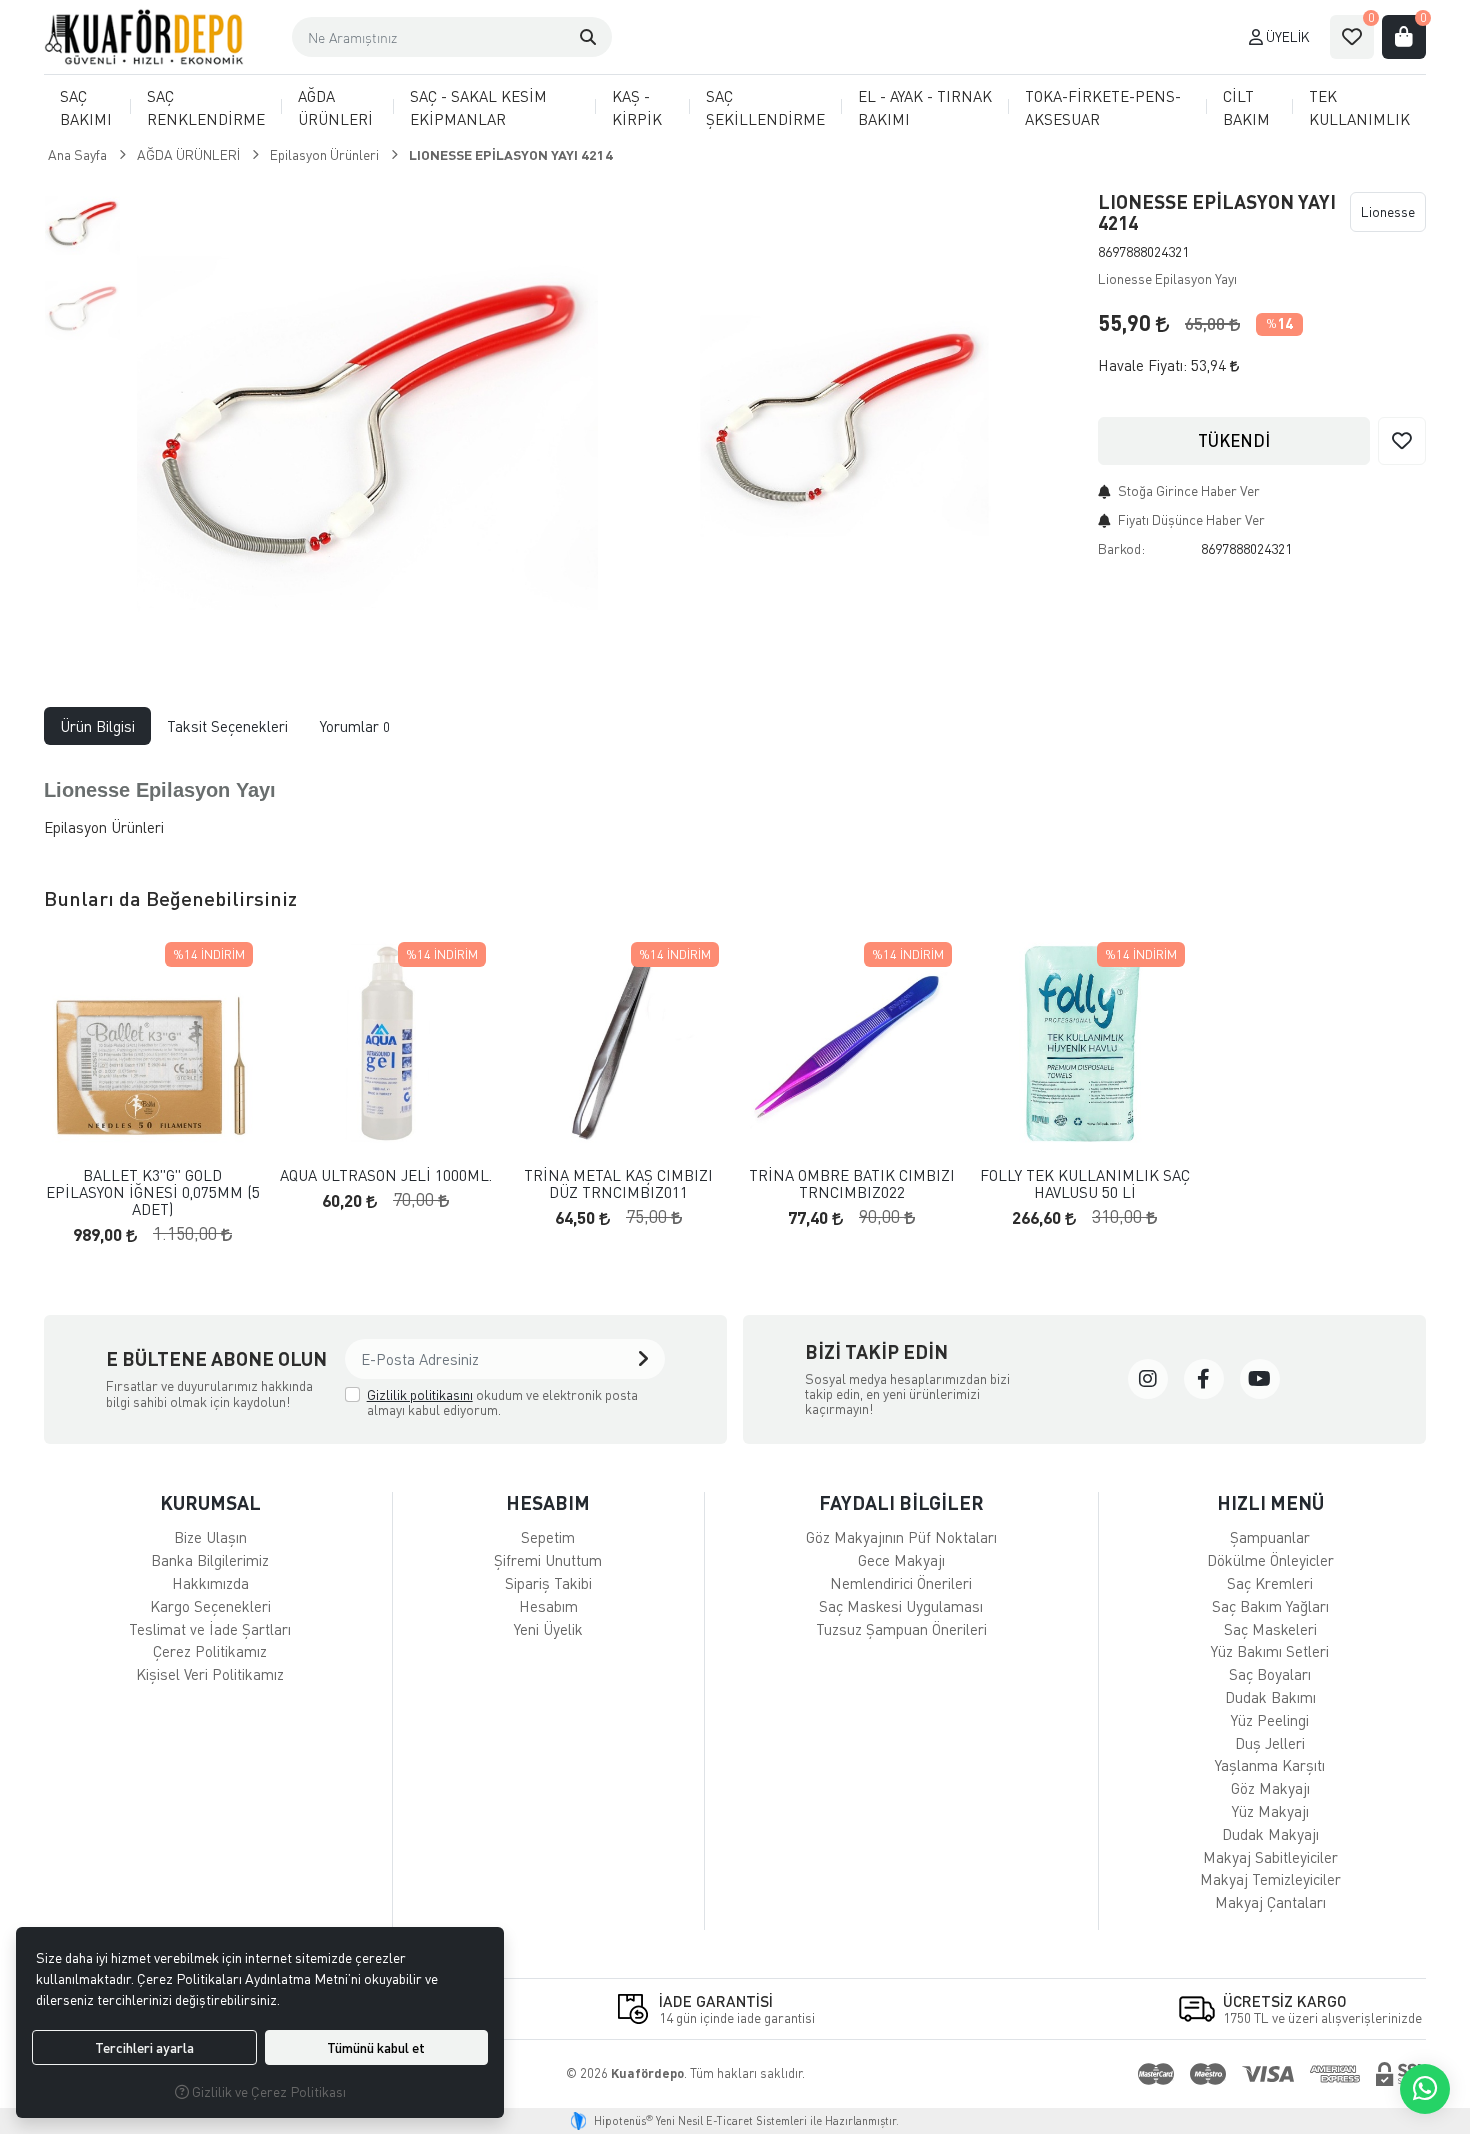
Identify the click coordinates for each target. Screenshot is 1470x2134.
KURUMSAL (210, 1502)
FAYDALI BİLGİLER (901, 1502)
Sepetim (548, 1537)
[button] (588, 37)
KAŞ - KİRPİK (637, 107)
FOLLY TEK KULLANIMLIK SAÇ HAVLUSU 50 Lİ (1085, 1183)
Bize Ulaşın (210, 1537)
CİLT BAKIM (1246, 107)
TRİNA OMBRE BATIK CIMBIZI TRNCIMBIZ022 (852, 1183)
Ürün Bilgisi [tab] (97, 726)
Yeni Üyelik (548, 1629)
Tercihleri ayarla (144, 2047)
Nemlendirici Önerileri (901, 1583)
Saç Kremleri (1270, 1583)
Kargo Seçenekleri (210, 1606)
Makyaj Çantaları (1270, 1902)
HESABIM (548, 1502)
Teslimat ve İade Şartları (210, 1629)
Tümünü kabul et (376, 2047)
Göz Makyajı (1270, 1788)
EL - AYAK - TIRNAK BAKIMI (925, 107)
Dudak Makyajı (1270, 1834)
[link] (1148, 1379)
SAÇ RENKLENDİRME (206, 107)
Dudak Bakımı (1270, 1697)
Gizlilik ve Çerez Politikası (267, 2091)
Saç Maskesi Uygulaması (901, 1606)
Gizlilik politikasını (420, 1394)
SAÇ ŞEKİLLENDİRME (765, 107)
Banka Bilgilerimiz (210, 1560)
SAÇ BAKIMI (86, 107)
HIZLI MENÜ (1270, 1502)
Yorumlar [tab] (355, 726)
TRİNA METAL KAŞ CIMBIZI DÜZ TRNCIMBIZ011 (618, 1183)
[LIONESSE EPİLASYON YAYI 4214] (367, 414)
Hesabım (548, 1606)
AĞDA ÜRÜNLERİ (335, 107)
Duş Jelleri (1270, 1743)
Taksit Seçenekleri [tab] (227, 726)
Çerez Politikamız (210, 1651)
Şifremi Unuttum (548, 1560)
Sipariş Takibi (548, 1583)
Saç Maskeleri (1270, 1629)
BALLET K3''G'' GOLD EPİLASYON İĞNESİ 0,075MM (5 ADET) (153, 1192)
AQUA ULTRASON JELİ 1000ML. (386, 1175)
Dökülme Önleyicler (1270, 1560)
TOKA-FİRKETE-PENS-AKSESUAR (1103, 107)
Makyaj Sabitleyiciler (1270, 1857)
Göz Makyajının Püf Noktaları (901, 1537)
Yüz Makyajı (1270, 1811)
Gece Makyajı (901, 1560)
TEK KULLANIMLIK (1359, 107)
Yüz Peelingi (1270, 1720)
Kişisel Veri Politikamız (210, 1674)
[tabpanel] (735, 800)
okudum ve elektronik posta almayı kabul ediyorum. (502, 1402)
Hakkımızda (210, 1583)
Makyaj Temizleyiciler (1270, 1879)
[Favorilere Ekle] (1402, 441)
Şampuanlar (1270, 1537)
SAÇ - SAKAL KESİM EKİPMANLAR (478, 107)
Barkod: (1121, 548)
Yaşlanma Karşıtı (1270, 1765)
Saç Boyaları (1270, 1674)
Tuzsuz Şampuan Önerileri (901, 1629)
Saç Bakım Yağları (1270, 1606)
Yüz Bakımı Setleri (1270, 1651)
